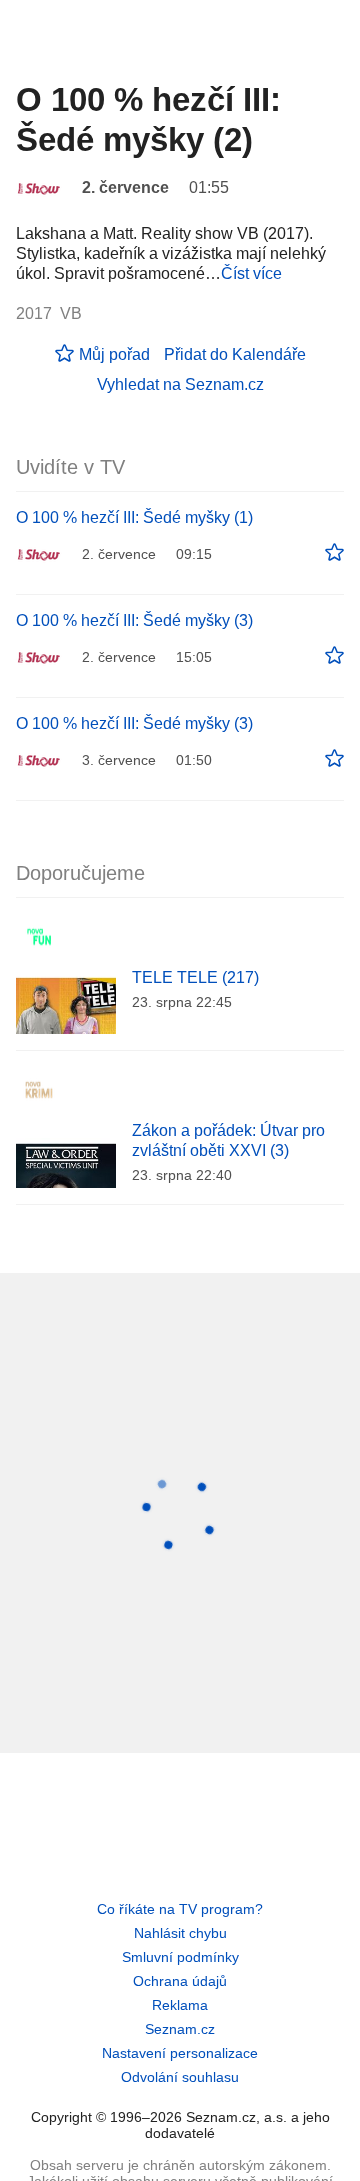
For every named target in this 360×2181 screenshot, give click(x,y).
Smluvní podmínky (180, 1957)
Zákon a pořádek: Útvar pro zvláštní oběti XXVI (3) (228, 1140)
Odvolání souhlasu (180, 2077)
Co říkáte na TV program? (180, 1909)
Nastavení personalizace (180, 2053)
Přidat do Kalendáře (235, 354)
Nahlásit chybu (180, 1933)
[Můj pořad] (334, 553)
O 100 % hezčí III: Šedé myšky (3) (134, 620)
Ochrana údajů (180, 1981)
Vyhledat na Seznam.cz (180, 384)
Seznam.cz (180, 2029)
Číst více (251, 273)
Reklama (180, 2005)
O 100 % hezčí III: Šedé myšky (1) (134, 517)
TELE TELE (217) (195, 977)
